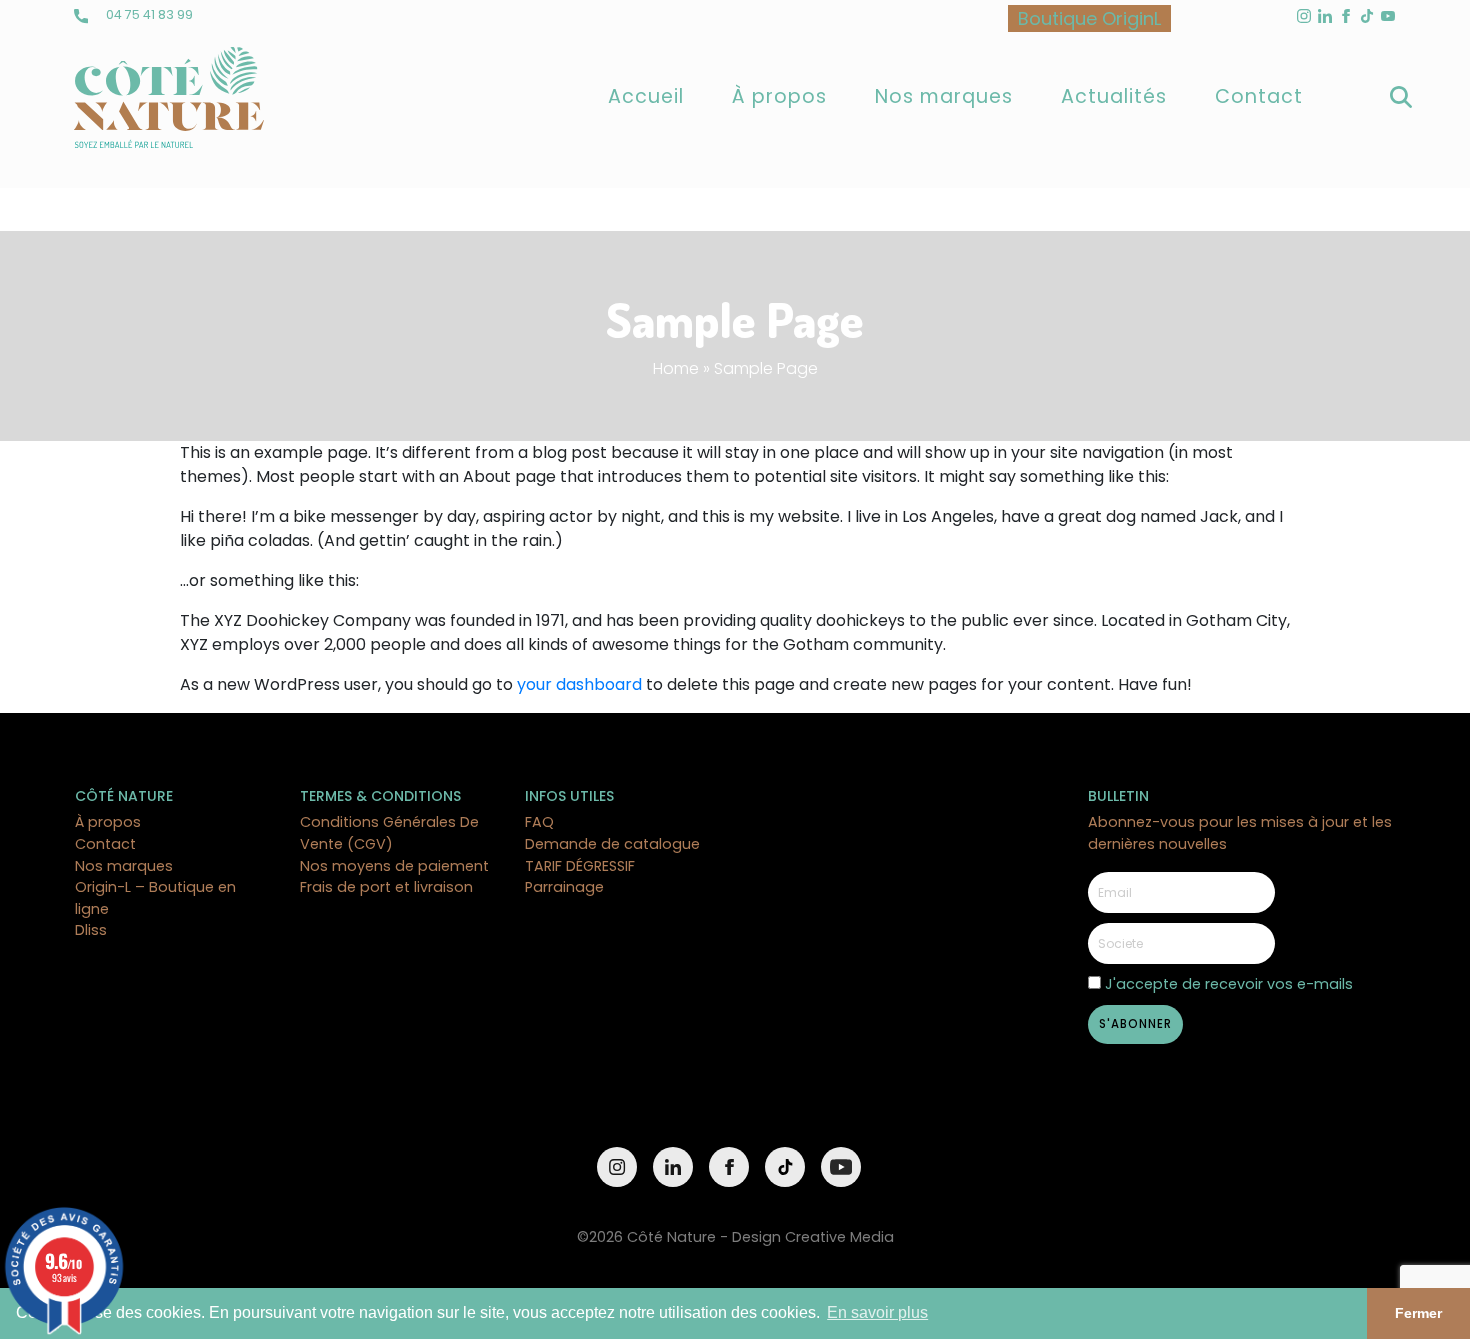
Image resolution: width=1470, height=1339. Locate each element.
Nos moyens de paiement (394, 866)
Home (676, 368)
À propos (779, 96)
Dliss (91, 930)
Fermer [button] (1418, 1313)
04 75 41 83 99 (148, 14)
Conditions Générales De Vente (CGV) (389, 833)
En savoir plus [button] (877, 1312)
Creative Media (839, 1237)
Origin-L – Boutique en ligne (155, 898)
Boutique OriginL (1089, 18)
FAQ (539, 822)
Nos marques (944, 96)
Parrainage (564, 887)
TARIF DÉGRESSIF (580, 866)
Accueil (646, 96)
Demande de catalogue (612, 844)
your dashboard (579, 684)
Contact (1259, 96)
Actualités (1114, 96)
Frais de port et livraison (386, 887)
